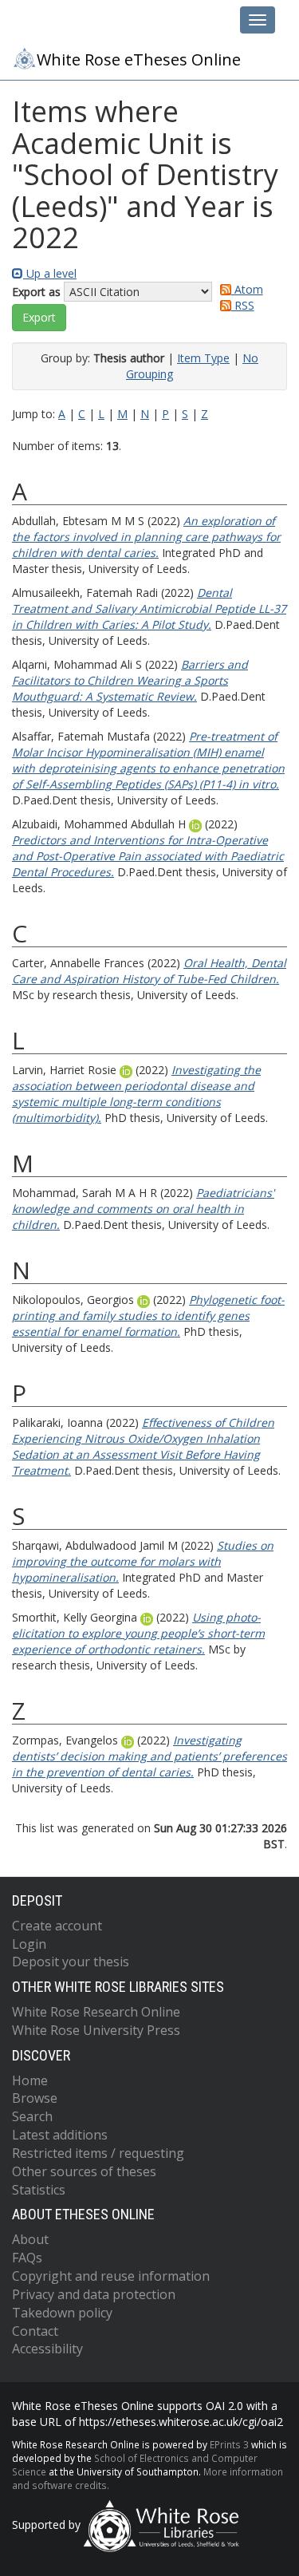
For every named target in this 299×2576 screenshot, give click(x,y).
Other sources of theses (84, 2171)
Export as (36, 292)
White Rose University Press (96, 2030)
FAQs (27, 2258)
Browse (35, 2098)
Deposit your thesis (71, 1962)
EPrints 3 (229, 2444)
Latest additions (60, 2135)
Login (29, 1944)
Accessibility (47, 2349)
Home (30, 2080)
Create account (57, 1926)
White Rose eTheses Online (139, 59)
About (30, 2239)
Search (32, 2116)
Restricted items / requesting (98, 2153)
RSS (243, 305)
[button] (39, 318)
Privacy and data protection (94, 2294)
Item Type (203, 358)
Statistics (39, 2190)
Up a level (50, 273)
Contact (35, 2331)
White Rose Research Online (96, 2012)
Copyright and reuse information (111, 2276)
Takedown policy (62, 2313)
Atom (247, 289)
